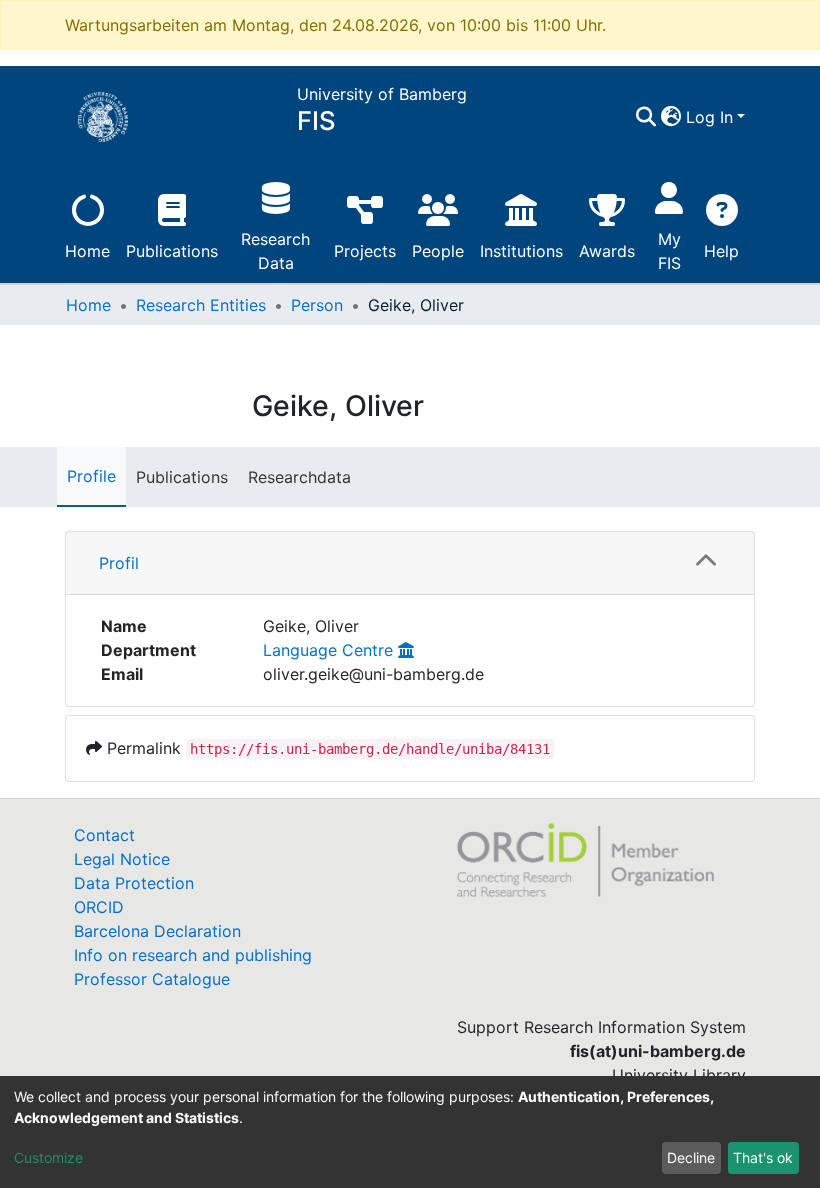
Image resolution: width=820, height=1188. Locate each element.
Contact (104, 835)
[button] (671, 117)
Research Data (275, 251)
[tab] (410, 563)
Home (87, 251)
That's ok (763, 1157)
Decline (691, 1157)
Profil (119, 563)
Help (721, 251)
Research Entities (201, 305)
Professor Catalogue (152, 979)
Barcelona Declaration (157, 931)
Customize (48, 1157)
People (438, 251)
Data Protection (134, 883)
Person (317, 305)
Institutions (521, 251)
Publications (172, 251)
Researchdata (299, 477)
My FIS (669, 251)
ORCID (99, 907)
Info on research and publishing (193, 955)
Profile (91, 476)
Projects (365, 251)
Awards (607, 251)
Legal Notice (122, 859)
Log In (709, 117)
